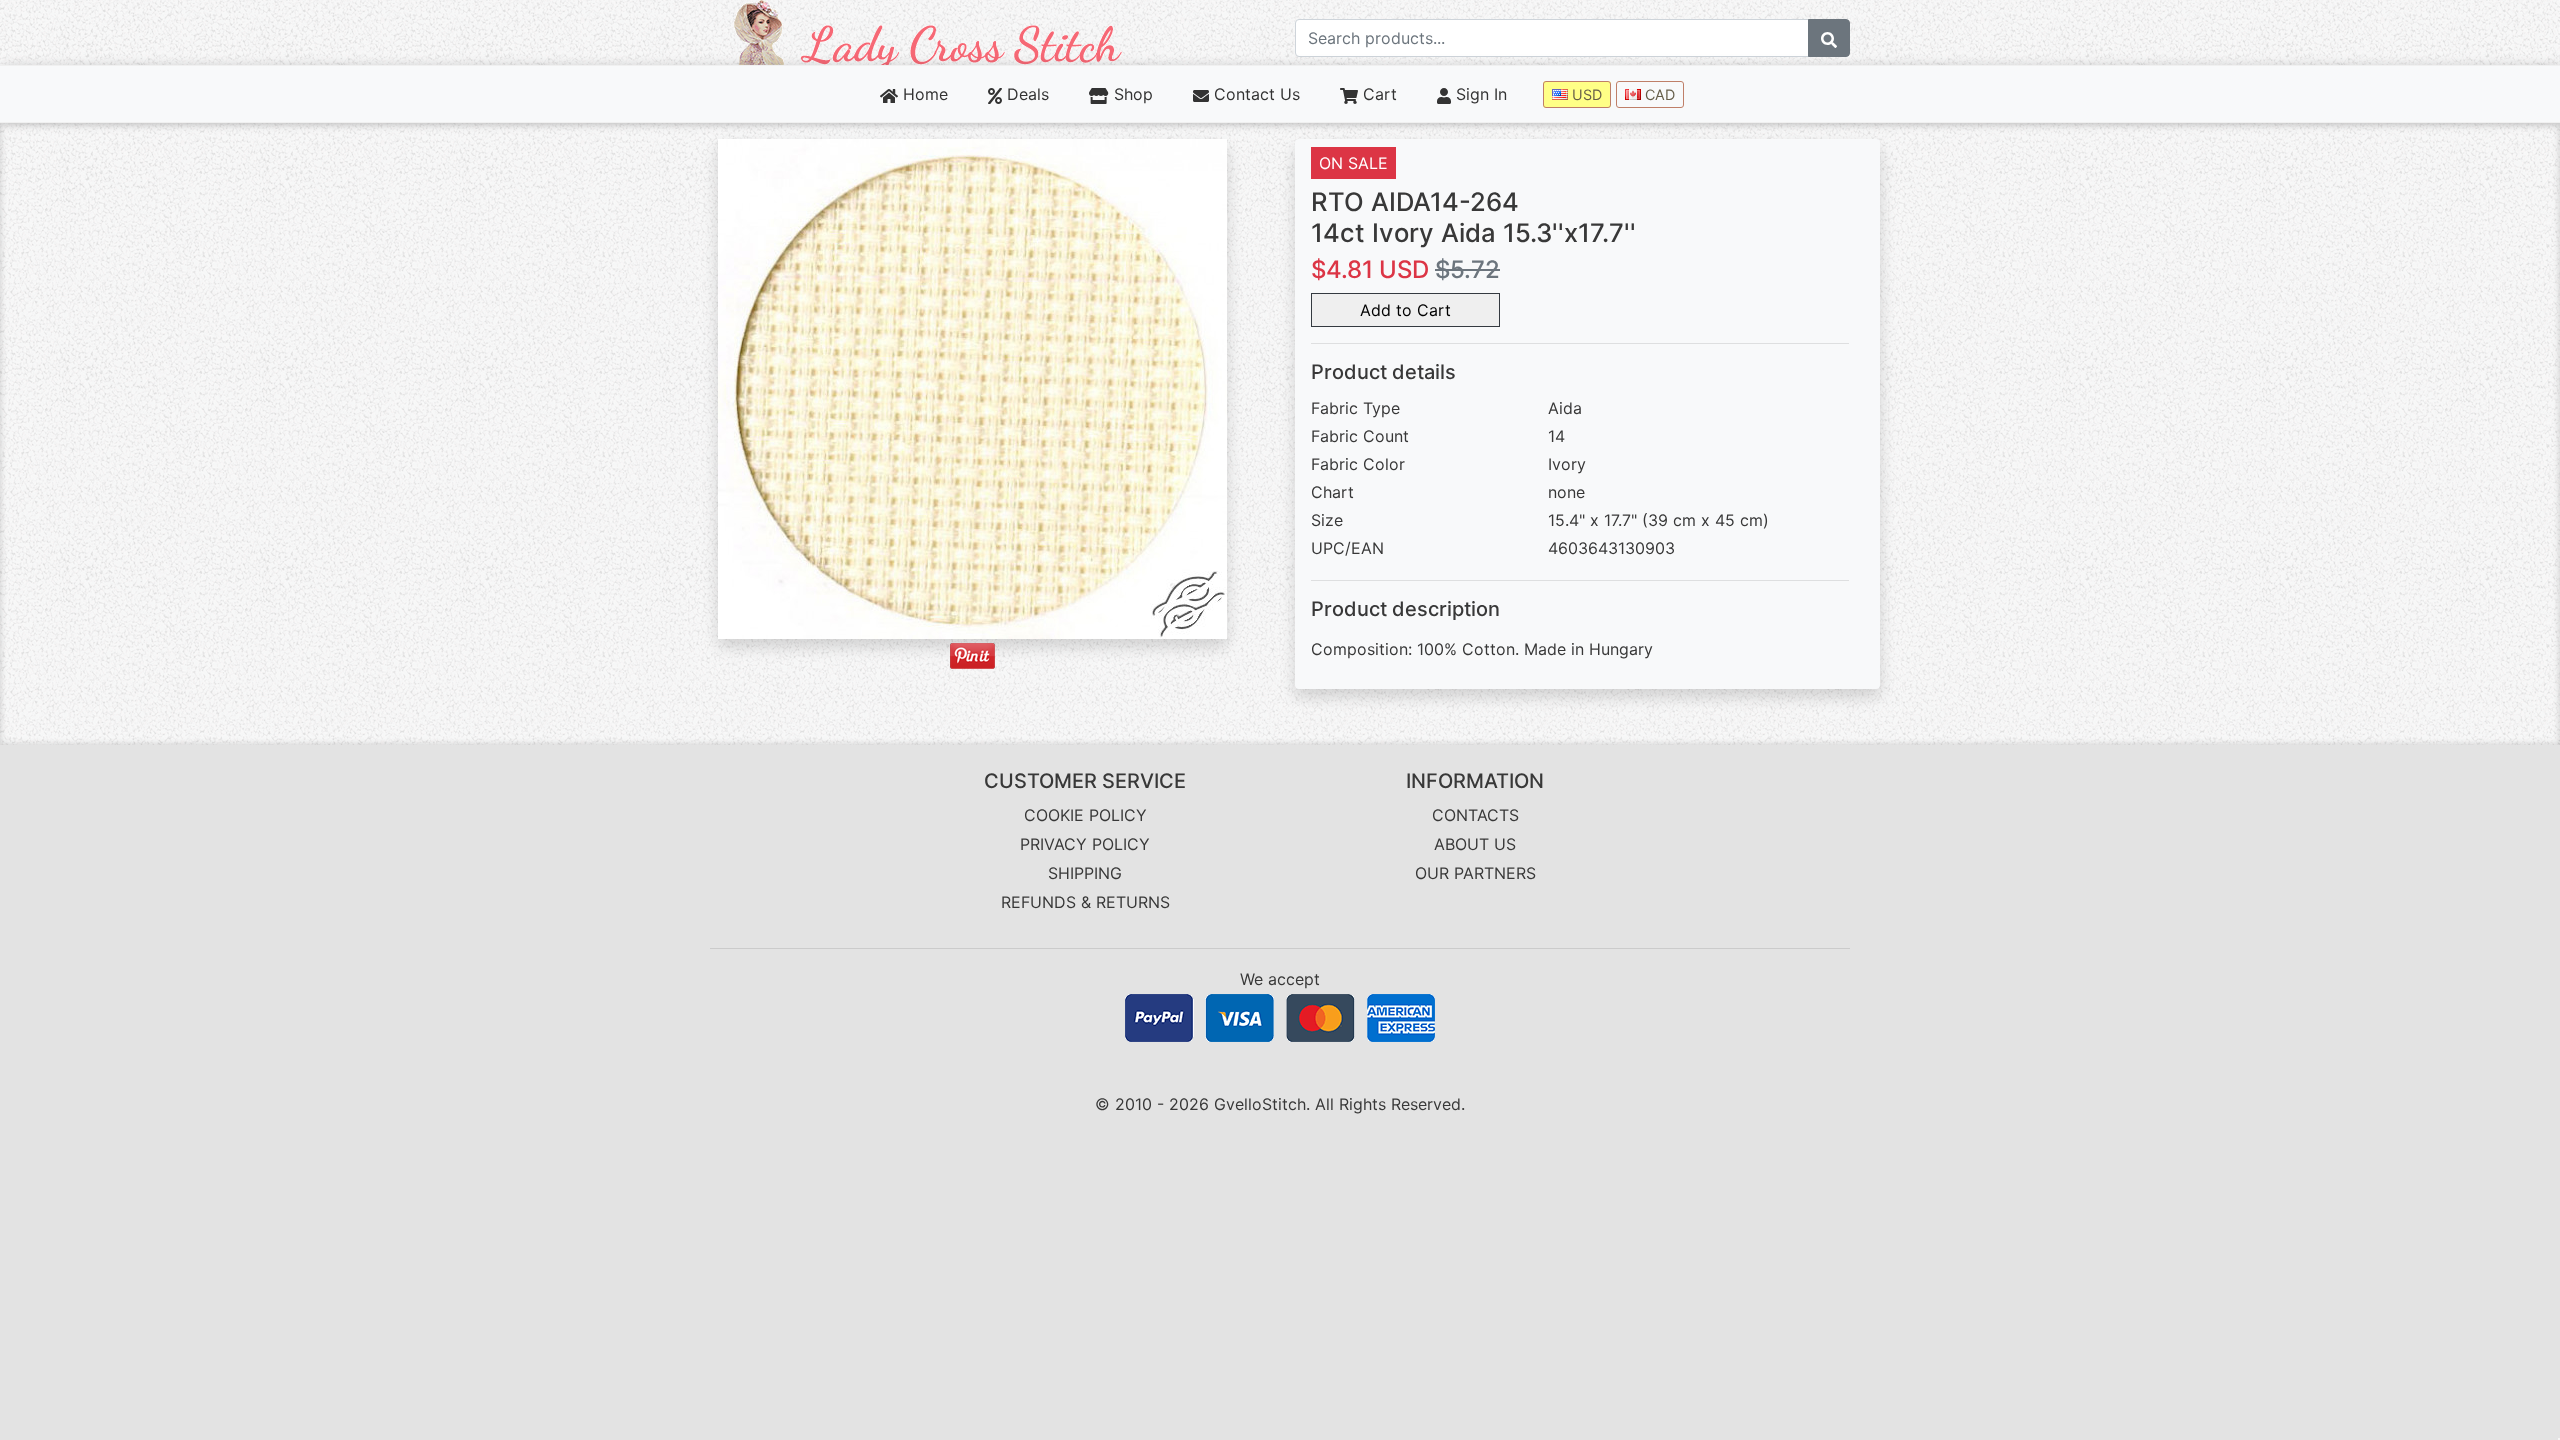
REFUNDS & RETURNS (1085, 902)
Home (923, 94)
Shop (1130, 94)
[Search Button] (1829, 38)
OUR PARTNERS (1475, 873)
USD (1585, 94)
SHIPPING (1085, 873)
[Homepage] (928, 31)
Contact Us (1254, 94)
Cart (1377, 94)
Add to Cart (1405, 310)
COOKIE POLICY (1085, 815)
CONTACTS (1475, 815)
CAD (1658, 94)
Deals (1025, 94)
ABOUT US (1475, 844)
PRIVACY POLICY (1085, 844)
